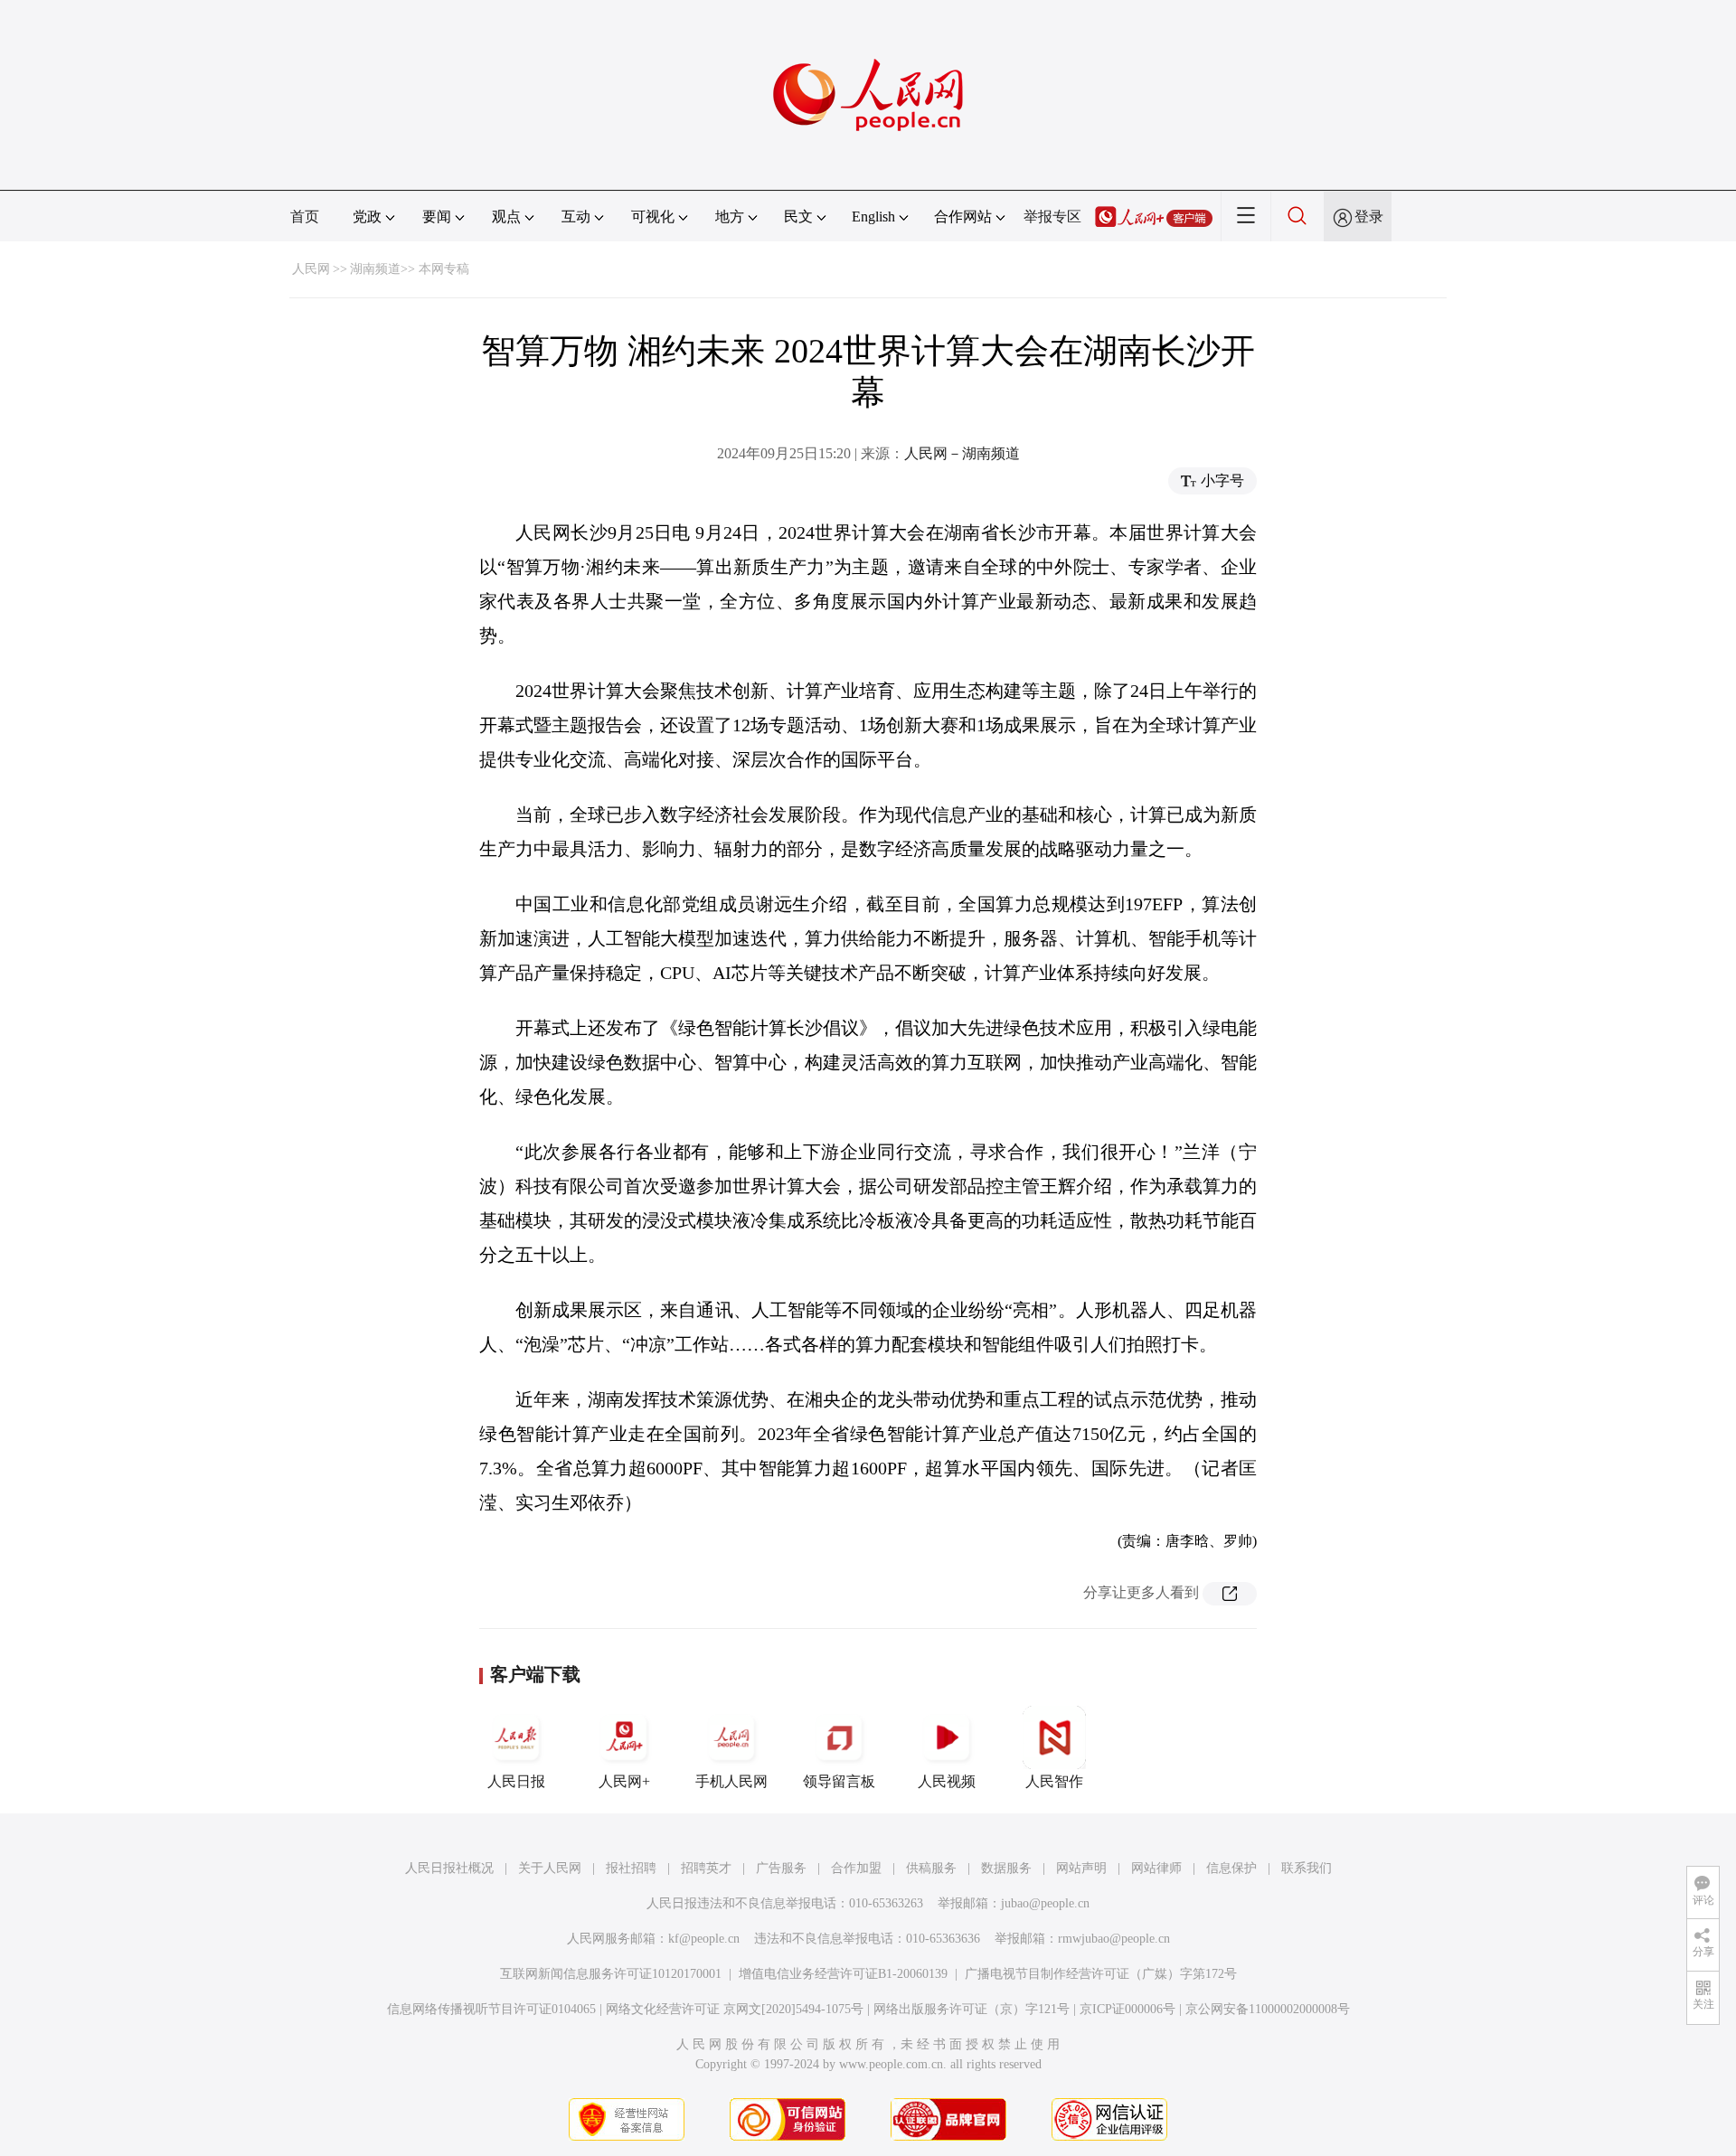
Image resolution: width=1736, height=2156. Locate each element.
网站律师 (1156, 1868)
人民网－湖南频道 (962, 453)
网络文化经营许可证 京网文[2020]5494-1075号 (735, 2009)
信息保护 (1231, 1868)
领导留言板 (839, 1781)
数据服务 (1006, 1868)
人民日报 (516, 1781)
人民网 (311, 269)
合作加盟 (856, 1868)
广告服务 (781, 1868)
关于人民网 (550, 1868)
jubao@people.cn (1045, 1903)
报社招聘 (631, 1868)
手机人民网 (731, 1781)
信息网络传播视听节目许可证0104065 (491, 2009)
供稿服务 (931, 1868)
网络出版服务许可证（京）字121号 (972, 2009)
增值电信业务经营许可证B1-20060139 (843, 1974)
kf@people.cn (704, 1939)
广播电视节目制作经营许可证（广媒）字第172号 (1101, 1974)
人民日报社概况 (449, 1868)
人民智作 (1054, 1781)
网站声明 (1081, 1868)
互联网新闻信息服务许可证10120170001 (611, 1974)
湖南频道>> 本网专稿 (410, 269)
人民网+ (624, 1781)
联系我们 (1307, 1868)
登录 (1369, 217)
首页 (305, 217)
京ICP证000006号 (1127, 2009)
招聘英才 (706, 1868)
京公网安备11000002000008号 (1268, 2009)
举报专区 (1052, 217)
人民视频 (947, 1781)
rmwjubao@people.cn (1114, 1939)
